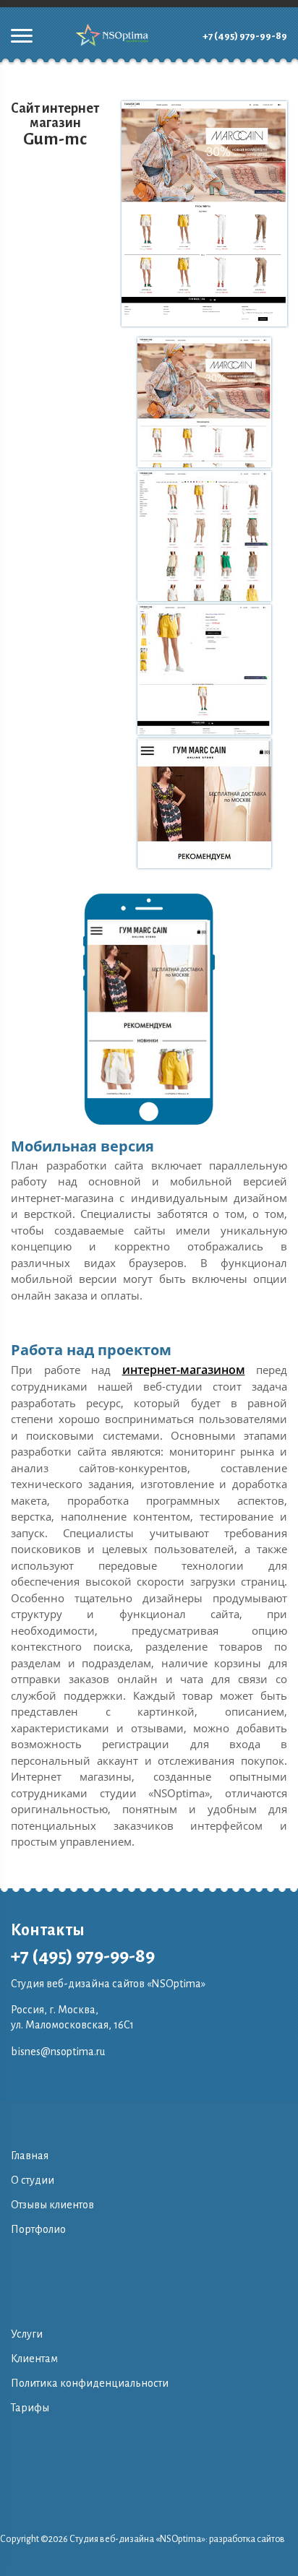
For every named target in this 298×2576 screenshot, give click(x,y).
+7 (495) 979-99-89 (245, 36)
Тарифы (30, 2408)
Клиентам (34, 2359)
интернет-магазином (184, 1370)
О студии (33, 2180)
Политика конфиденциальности (90, 2383)
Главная (30, 2156)
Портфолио (38, 2229)
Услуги (27, 2334)
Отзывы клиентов (52, 2205)
